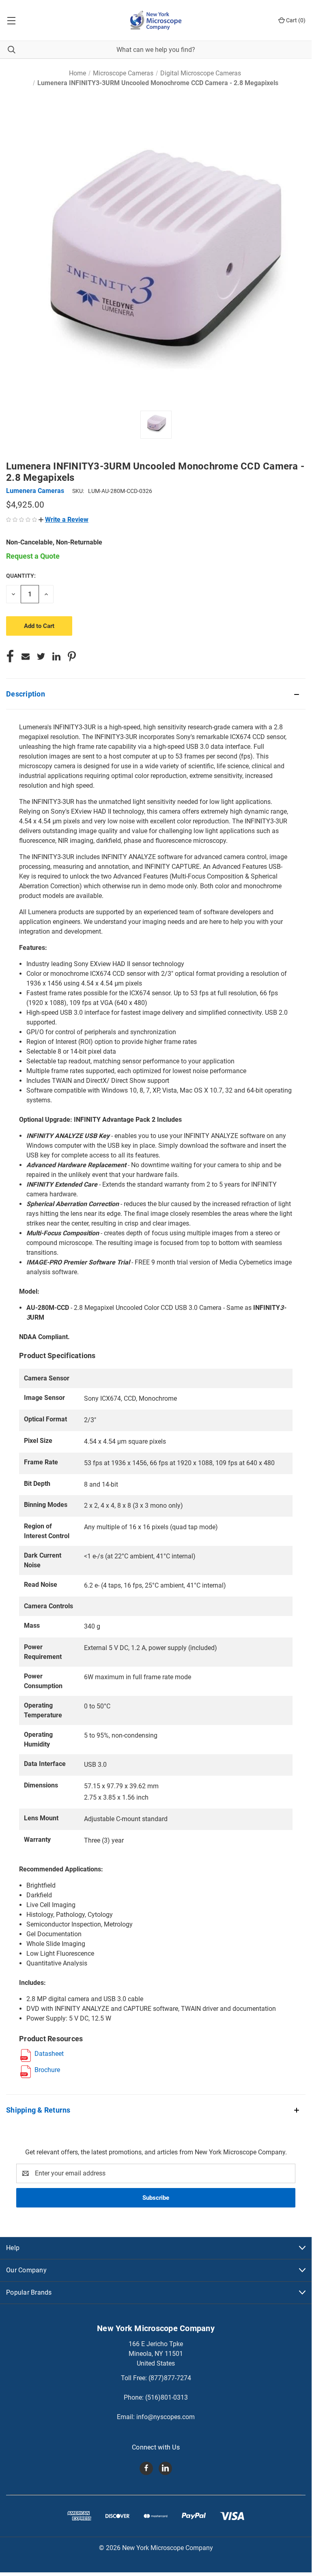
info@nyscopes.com (166, 2417)
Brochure (47, 2070)
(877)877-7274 (170, 2378)
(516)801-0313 (167, 2397)
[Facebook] (10, 656)
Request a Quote (33, 556)
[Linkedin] (56, 656)
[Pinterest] (72, 656)
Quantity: (21, 576)
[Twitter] (41, 656)
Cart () (295, 20)
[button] (63, 520)
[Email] (26, 656)
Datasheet (49, 2054)
